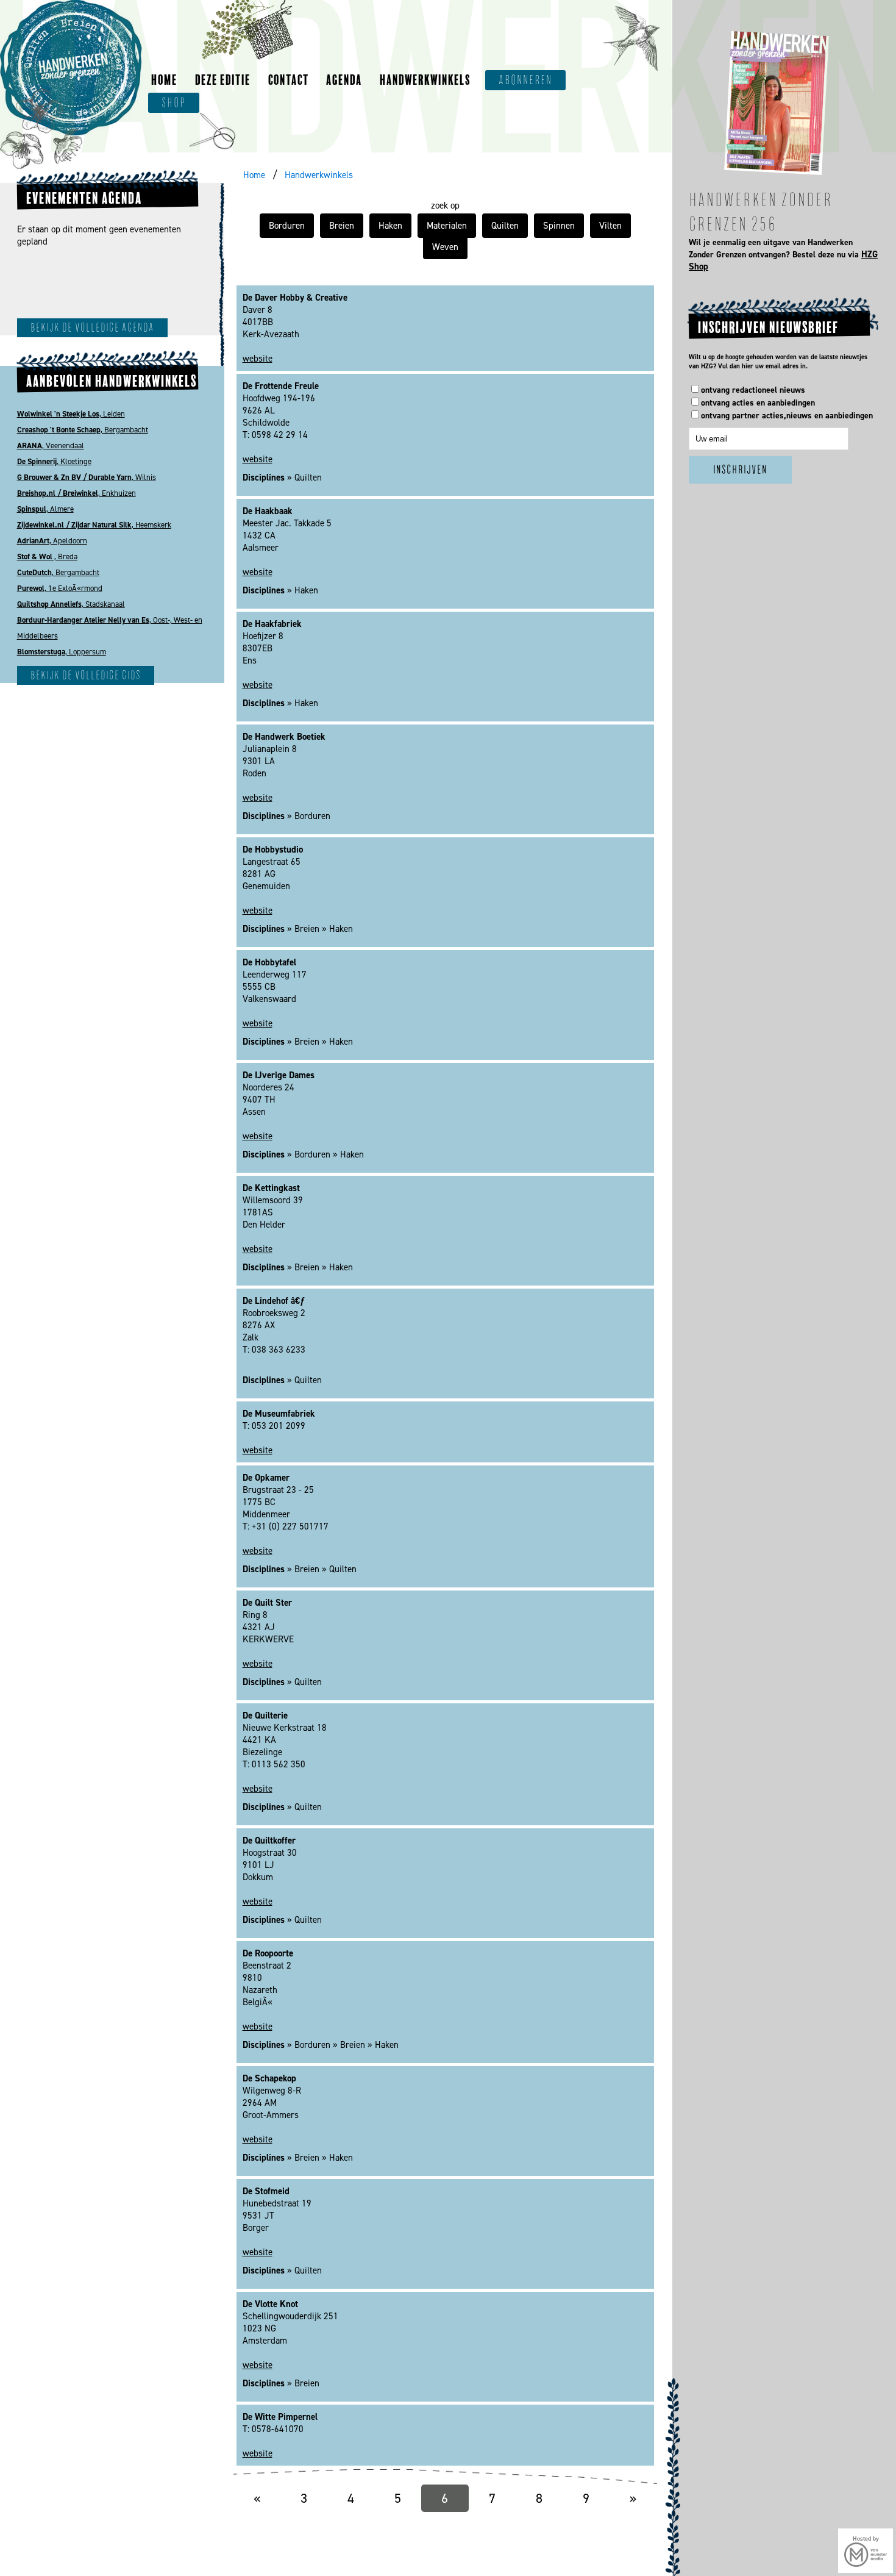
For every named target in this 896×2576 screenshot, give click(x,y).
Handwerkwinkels (319, 175)
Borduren (287, 226)
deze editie (223, 80)
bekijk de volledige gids (86, 675)
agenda (344, 80)
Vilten (610, 226)
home (164, 80)
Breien (342, 226)
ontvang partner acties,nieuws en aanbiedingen (787, 416)
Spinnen (559, 226)
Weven (445, 247)
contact (289, 80)
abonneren (525, 80)
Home (254, 175)
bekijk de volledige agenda (92, 328)
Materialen (447, 226)
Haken (390, 226)
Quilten (505, 226)
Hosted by (866, 2538)
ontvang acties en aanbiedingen (758, 403)
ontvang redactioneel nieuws (753, 390)
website (258, 359)
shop (174, 103)
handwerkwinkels (425, 80)
